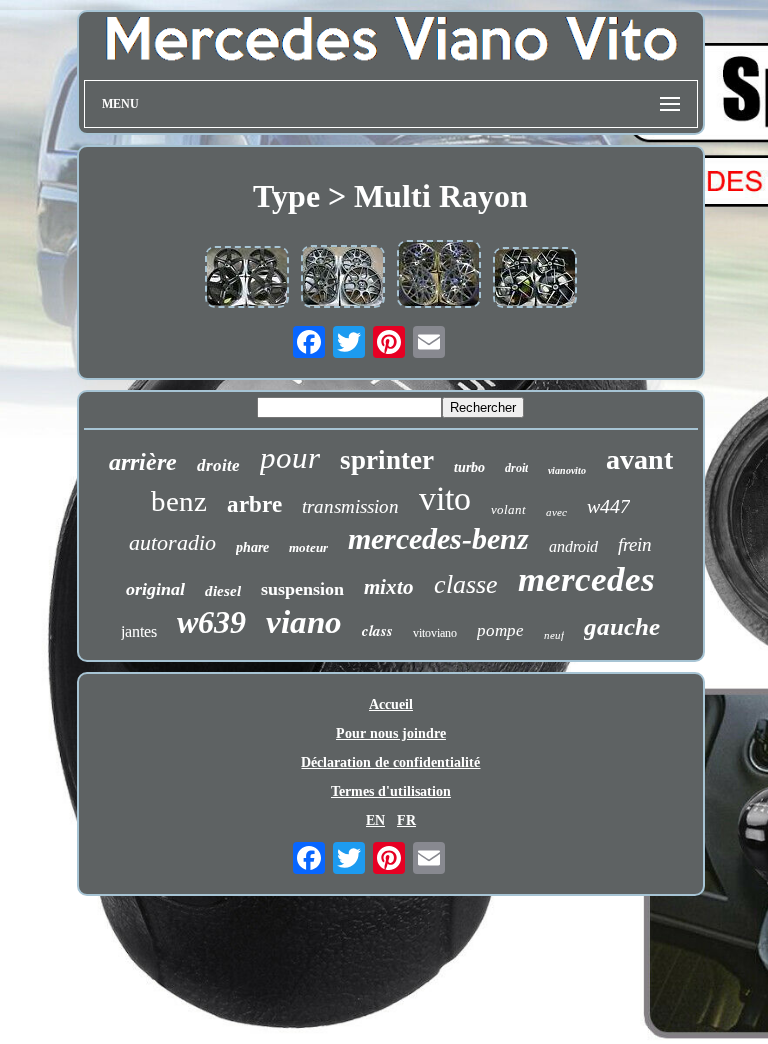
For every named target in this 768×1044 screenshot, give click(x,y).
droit (516, 468)
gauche (622, 626)
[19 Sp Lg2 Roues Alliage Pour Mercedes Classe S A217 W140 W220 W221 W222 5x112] (439, 276)
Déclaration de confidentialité (390, 762)
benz (179, 501)
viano (304, 622)
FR (406, 820)
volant (508, 509)
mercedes (586, 579)
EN (375, 820)
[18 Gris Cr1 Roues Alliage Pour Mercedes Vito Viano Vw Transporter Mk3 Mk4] (343, 278)
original (155, 589)
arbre (254, 504)
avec (556, 512)
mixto (389, 587)
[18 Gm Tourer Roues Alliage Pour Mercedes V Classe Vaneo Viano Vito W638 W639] (247, 279)
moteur (308, 547)
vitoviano (435, 633)
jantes (139, 631)
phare (252, 547)
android (573, 546)
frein (635, 544)
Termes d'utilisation (391, 791)
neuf (554, 635)
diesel (223, 591)
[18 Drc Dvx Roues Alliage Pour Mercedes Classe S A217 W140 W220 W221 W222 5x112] (535, 279)
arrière (143, 462)
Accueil (391, 704)
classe (466, 584)
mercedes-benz (438, 538)
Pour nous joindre (391, 733)
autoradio (172, 542)
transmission (350, 506)
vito (445, 498)
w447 (608, 506)
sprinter (387, 460)
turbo (469, 467)
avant (639, 459)
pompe (500, 630)
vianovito (567, 470)
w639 (211, 622)
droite (218, 465)
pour (290, 457)
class (377, 630)
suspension (302, 589)
